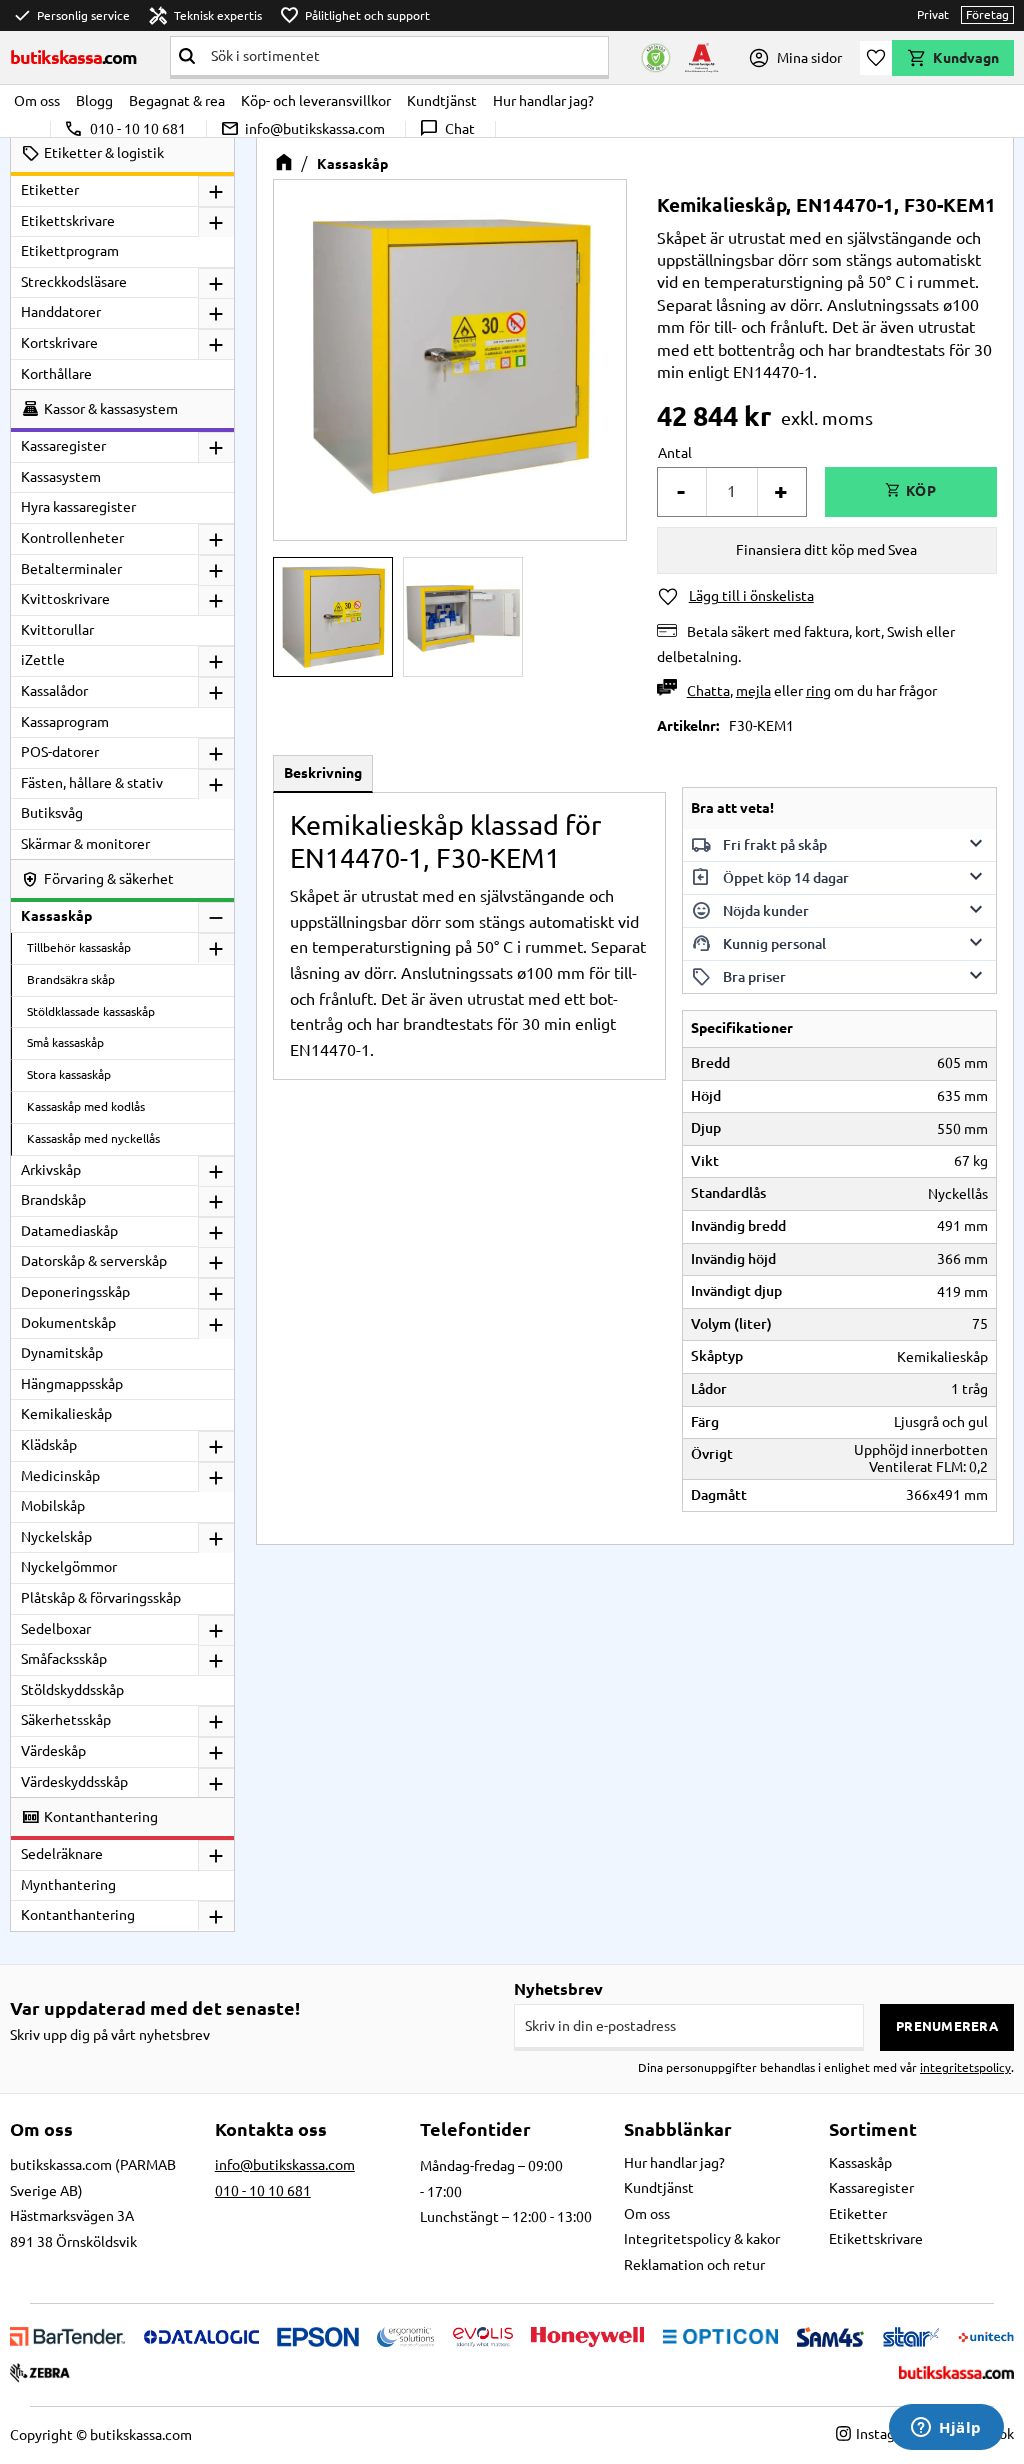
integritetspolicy (965, 2067)
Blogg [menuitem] (94, 101)
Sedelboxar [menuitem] (56, 1629)
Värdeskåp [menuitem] (53, 1751)
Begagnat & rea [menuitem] (177, 101)
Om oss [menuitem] (37, 101)
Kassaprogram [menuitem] (65, 722)
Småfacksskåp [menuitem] (64, 1659)
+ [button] (781, 491)
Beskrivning (323, 773)
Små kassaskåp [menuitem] (65, 1042)
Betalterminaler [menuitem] (71, 569)
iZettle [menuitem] (43, 660)
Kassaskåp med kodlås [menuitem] (86, 1106)
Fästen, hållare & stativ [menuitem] (92, 783)
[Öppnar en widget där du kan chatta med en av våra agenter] (946, 2429)
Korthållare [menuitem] (56, 374)
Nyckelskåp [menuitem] (56, 1537)
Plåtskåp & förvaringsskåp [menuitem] (101, 1598)
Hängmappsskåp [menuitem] (72, 1384)
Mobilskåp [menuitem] (53, 1506)
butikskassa (74, 57)
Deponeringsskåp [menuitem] (75, 1292)
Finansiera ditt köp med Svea (826, 550)
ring (818, 691)
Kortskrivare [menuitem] (59, 343)
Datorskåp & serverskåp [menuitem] (94, 1261)
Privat (933, 14)
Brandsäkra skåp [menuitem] (71, 979)
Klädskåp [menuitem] (49, 1445)
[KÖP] (911, 492)
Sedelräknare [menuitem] (62, 1854)
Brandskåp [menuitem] (53, 1200)
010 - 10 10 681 (124, 129)
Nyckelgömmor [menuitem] (69, 1567)
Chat (446, 129)
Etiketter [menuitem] (50, 190)
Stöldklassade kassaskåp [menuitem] (91, 1011)
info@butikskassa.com (302, 129)
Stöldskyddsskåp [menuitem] (72, 1690)
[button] (876, 58)
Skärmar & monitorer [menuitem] (85, 844)
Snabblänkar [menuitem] (678, 2129)
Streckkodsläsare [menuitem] (74, 282)
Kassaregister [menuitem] (63, 446)
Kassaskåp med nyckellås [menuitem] (93, 1138)
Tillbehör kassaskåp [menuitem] (79, 947)
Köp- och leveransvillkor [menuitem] (316, 101)
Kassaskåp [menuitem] (56, 916)
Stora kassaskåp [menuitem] (69, 1074)
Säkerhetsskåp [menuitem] (66, 1720)
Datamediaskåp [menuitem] (69, 1231)
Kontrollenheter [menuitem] (72, 538)
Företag (987, 14)
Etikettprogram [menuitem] (70, 251)
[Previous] (323, 356)
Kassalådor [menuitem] (54, 691)
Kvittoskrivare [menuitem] (65, 599)
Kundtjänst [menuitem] (442, 101)
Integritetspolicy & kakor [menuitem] (702, 2239)
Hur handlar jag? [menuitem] (543, 101)
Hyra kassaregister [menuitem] (78, 507)
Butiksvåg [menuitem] (52, 813)
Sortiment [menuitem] (873, 2129)
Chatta (708, 691)
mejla (753, 691)
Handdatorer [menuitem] (61, 312)
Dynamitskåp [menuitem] (62, 1353)
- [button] (681, 491)
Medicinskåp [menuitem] (60, 1476)
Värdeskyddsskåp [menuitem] (74, 1782)
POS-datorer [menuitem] (60, 752)
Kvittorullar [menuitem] (57, 630)
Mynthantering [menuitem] (68, 1885)
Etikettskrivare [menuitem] (68, 221)
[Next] (577, 356)
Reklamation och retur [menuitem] (694, 2265)
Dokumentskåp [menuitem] (68, 1323)
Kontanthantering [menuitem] (78, 1915)
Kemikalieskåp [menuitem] (66, 1414)
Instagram (887, 2434)
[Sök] (187, 56)
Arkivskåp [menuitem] (51, 1170)
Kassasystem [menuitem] (61, 477)
